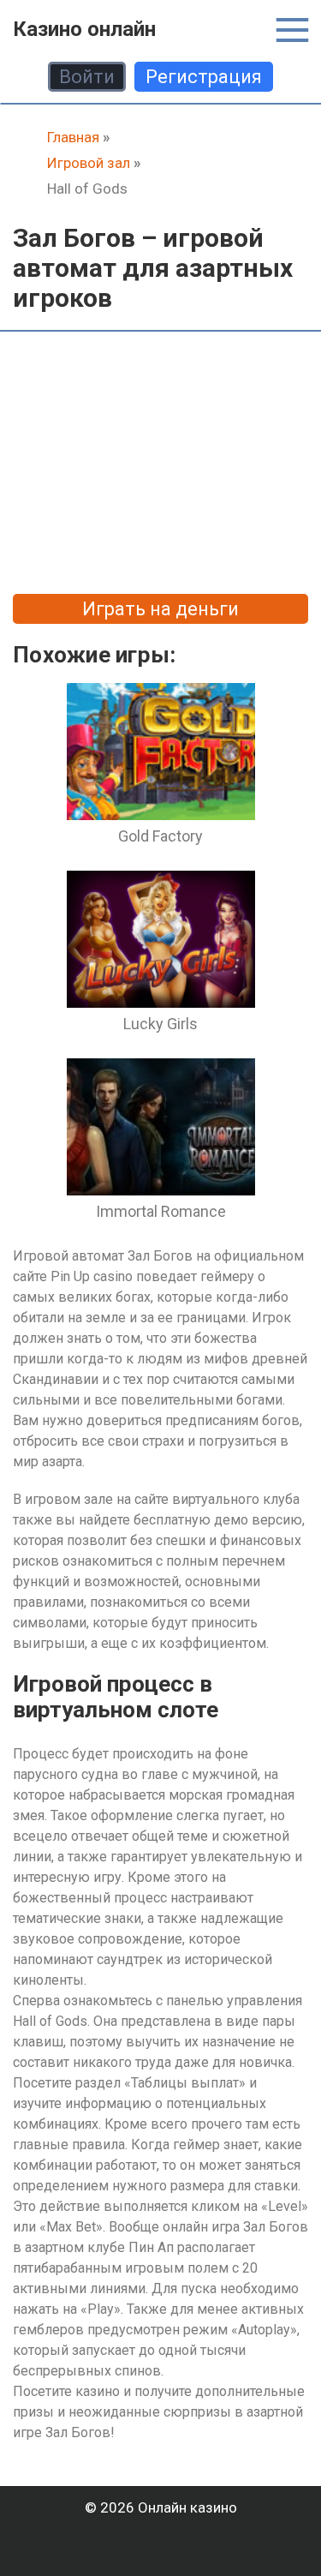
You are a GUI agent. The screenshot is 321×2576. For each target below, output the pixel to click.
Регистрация (204, 77)
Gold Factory (160, 836)
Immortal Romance (161, 1211)
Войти (87, 77)
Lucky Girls (160, 1024)
